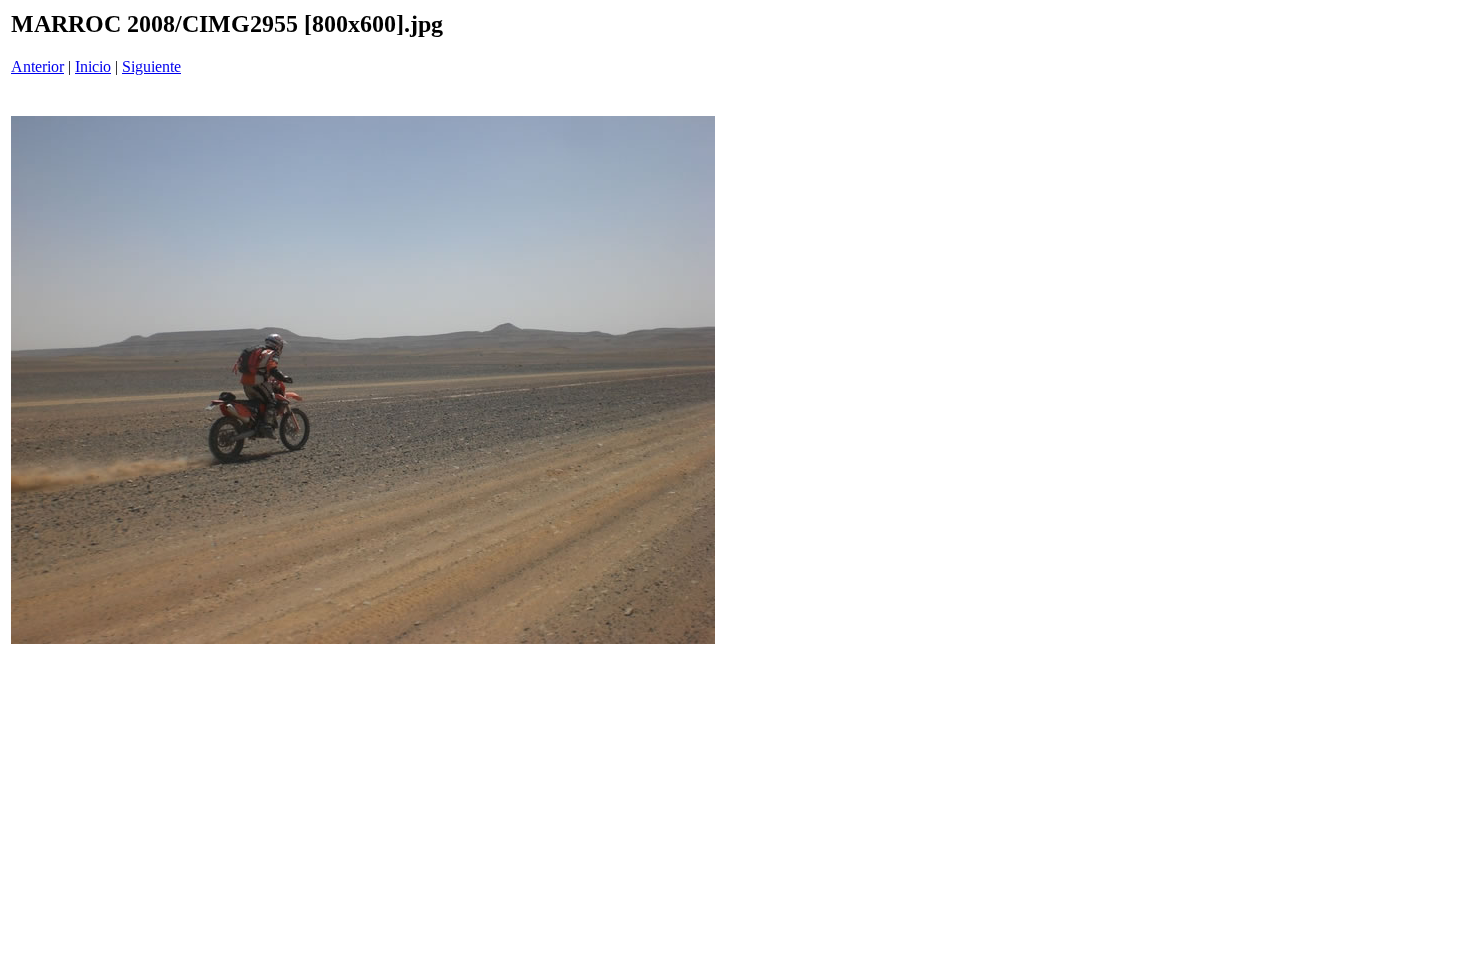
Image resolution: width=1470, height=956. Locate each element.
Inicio (93, 66)
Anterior (37, 66)
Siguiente (151, 66)
